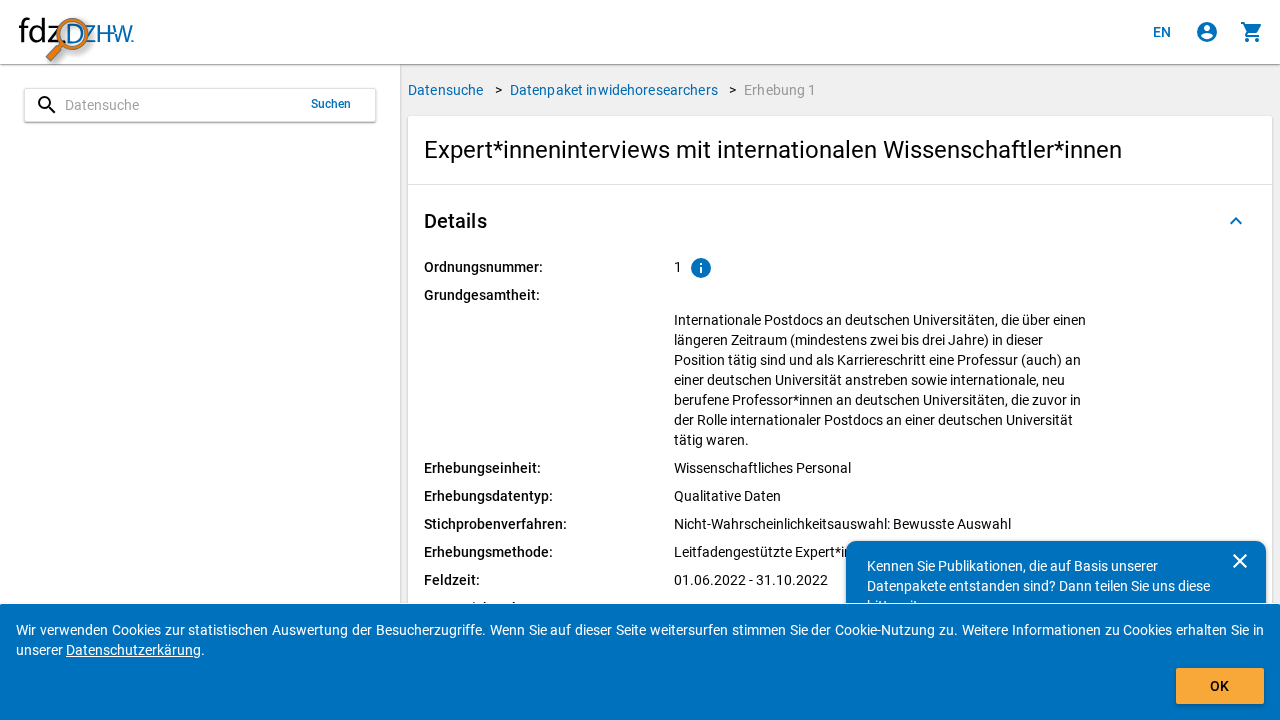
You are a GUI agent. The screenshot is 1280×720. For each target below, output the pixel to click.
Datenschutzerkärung (133, 650)
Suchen (331, 104)
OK (1219, 686)
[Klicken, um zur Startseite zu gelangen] (76, 32)
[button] (840, 221)
